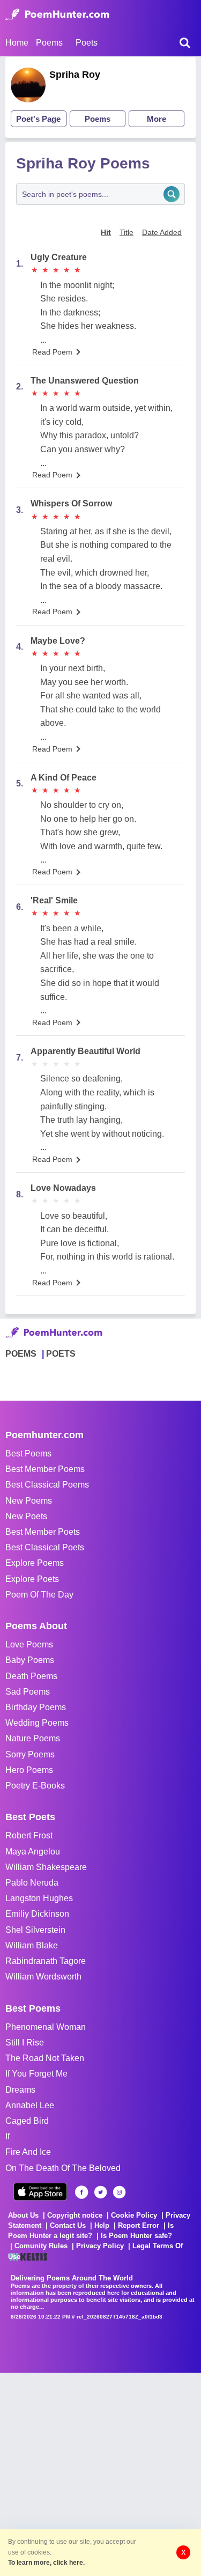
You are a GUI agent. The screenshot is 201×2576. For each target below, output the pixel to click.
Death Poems (31, 1676)
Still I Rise (25, 2043)
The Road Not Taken (45, 2058)
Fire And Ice (28, 2152)
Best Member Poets (43, 1532)
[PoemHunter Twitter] (100, 2192)
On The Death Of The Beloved (63, 2168)
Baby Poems (30, 1660)
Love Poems (29, 1644)
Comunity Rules (41, 2246)
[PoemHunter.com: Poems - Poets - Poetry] (57, 14)
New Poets (26, 1516)
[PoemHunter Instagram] (119, 2192)
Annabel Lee (30, 2105)
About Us (23, 2215)
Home (17, 43)
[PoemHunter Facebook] (82, 2192)
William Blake (32, 1945)
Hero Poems (29, 1770)
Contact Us (68, 2225)
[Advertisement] (100, 2473)
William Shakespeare (46, 1867)
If (8, 2136)
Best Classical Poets (45, 1547)
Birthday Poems (36, 1707)
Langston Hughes (39, 1898)
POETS (61, 1354)
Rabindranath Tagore (46, 1961)
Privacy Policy (100, 2246)
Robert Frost (29, 1835)
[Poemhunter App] (40, 2192)
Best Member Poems (45, 1469)
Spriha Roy (75, 75)
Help (102, 2225)
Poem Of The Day (39, 1595)
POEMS (21, 1354)
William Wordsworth (43, 1977)
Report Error (139, 2225)
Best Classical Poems (47, 1485)
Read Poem (52, 352)
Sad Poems (28, 1692)
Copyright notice (75, 2215)
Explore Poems (35, 1563)
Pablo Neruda (32, 1883)
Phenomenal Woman (46, 2027)
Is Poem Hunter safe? (136, 2236)
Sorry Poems (30, 1754)
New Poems (29, 1501)
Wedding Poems (37, 1723)
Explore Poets (32, 1579)
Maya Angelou (33, 1852)
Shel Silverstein (35, 1930)
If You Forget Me (36, 2074)
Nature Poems (33, 1738)
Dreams (20, 2090)
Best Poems (28, 1453)
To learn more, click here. (46, 2563)
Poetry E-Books (35, 1786)
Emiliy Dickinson (37, 1914)
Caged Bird (27, 2121)
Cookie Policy (134, 2215)
